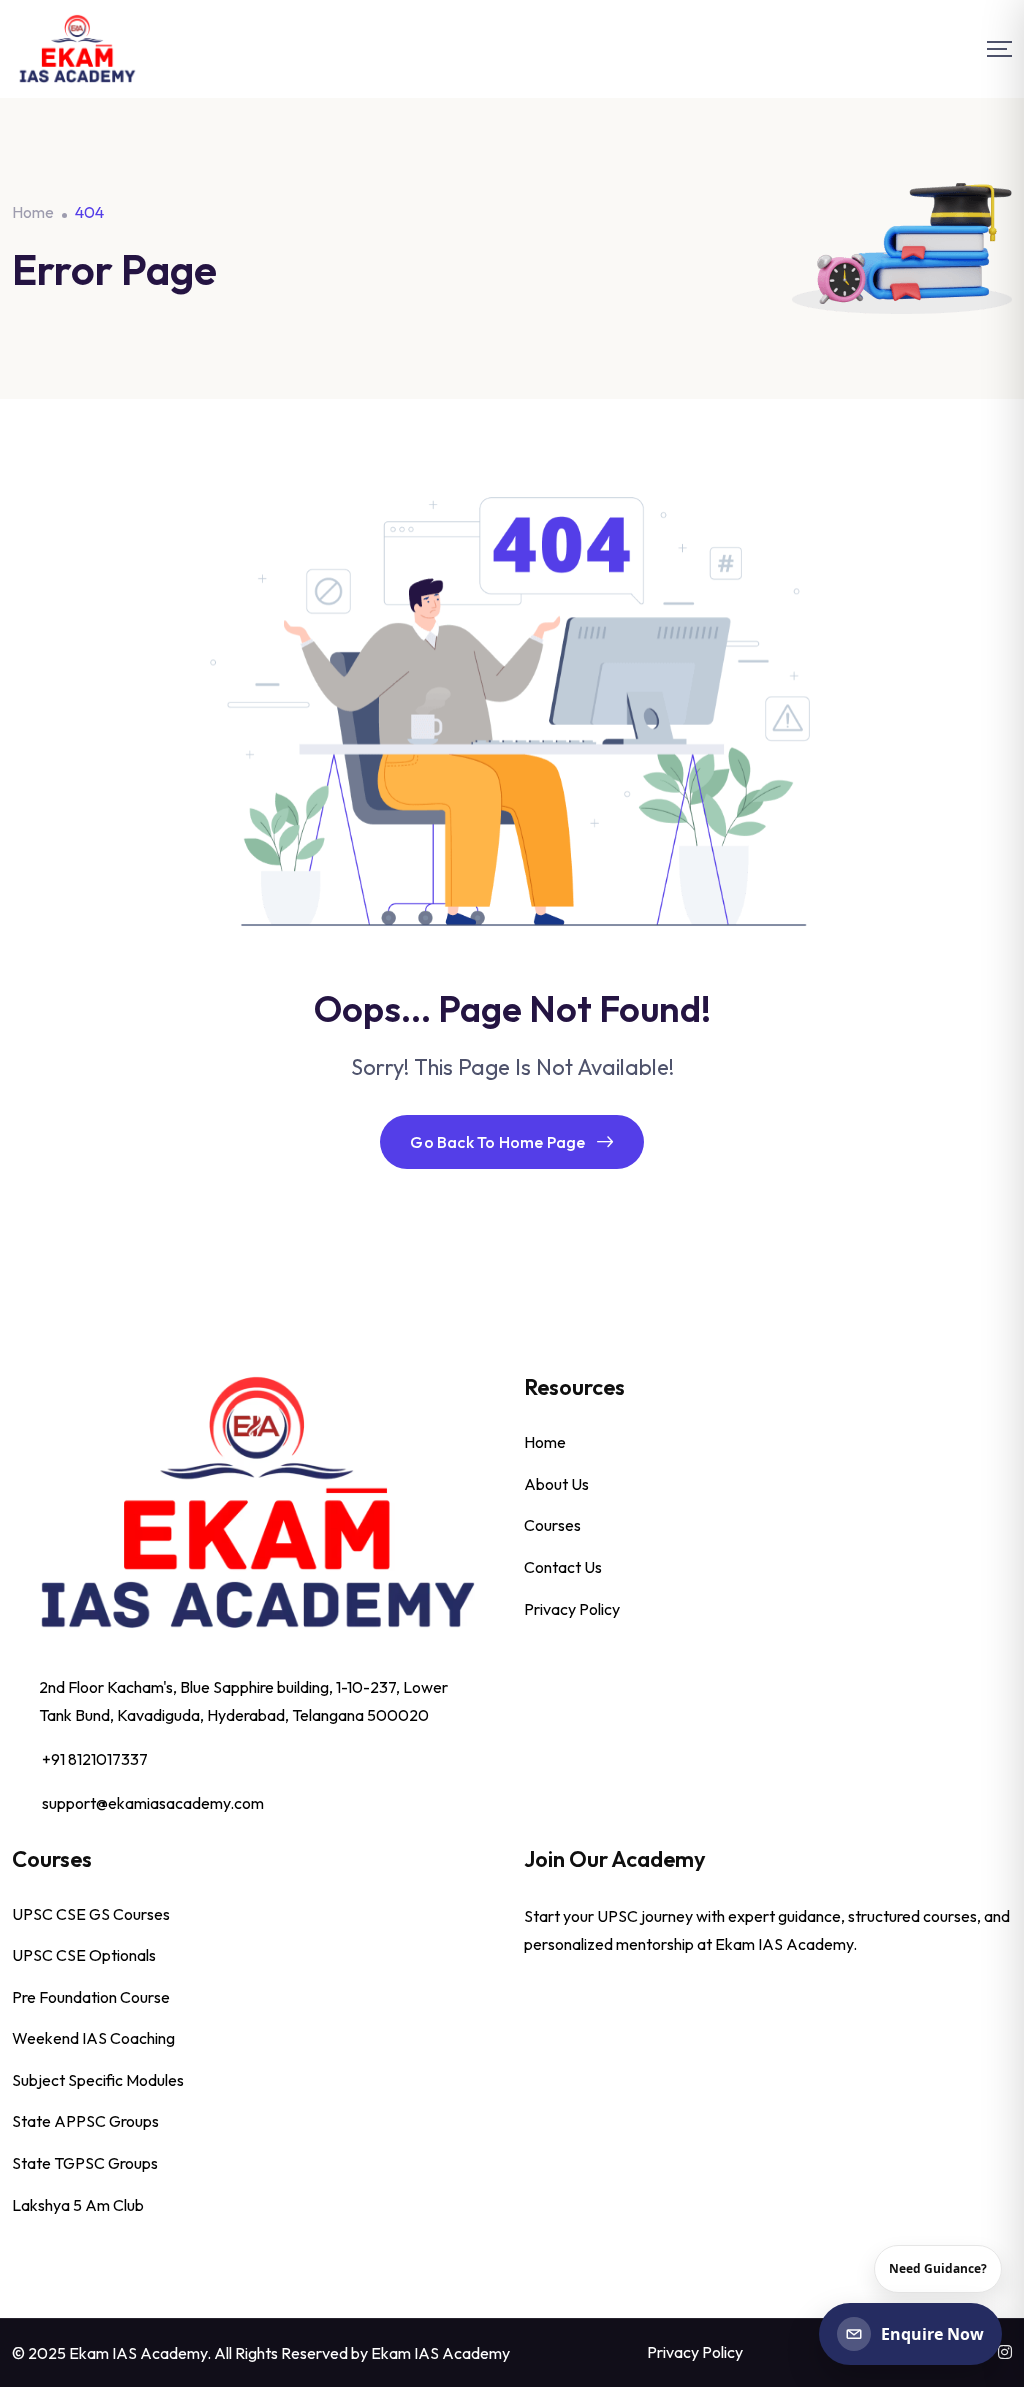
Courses (552, 1525)
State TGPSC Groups (85, 2163)
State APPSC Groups (85, 2121)
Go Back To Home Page (497, 1142)
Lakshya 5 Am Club (78, 2205)
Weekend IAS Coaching (93, 2038)
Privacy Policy (572, 1609)
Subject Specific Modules (98, 2080)
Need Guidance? (938, 2268)
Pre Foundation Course (91, 1997)
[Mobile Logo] (77, 49)
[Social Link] (1005, 2352)
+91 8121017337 (95, 1759)
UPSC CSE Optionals (84, 1955)
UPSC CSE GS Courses (91, 1914)
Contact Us (563, 1567)
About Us (556, 1484)
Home (545, 1442)
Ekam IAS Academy (440, 2353)
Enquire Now (932, 2334)
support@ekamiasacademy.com (153, 1803)
